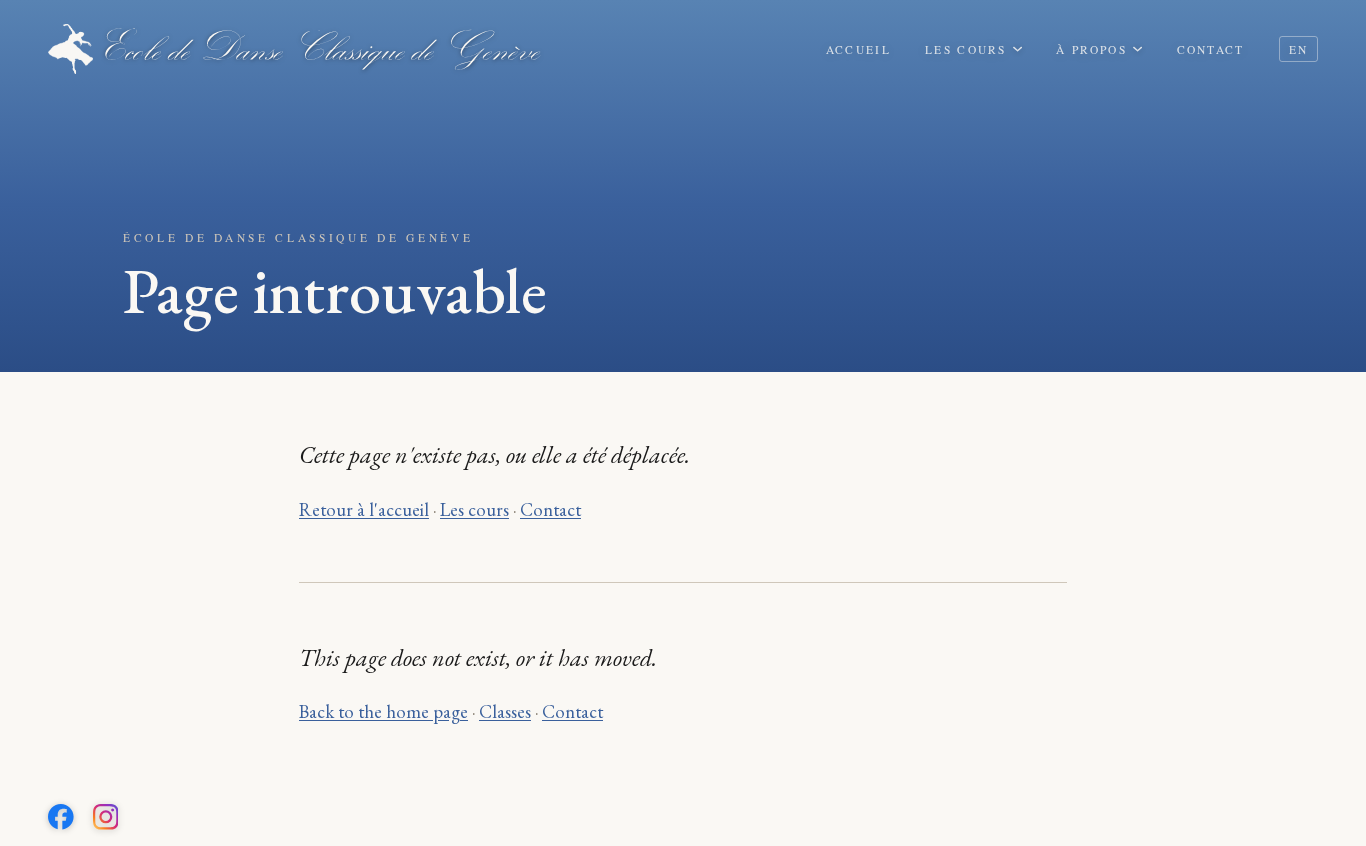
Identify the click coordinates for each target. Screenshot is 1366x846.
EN (1299, 49)
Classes (505, 711)
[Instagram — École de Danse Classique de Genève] (106, 817)
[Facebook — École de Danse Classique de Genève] (61, 817)
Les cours (966, 49)
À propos (1091, 49)
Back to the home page (383, 711)
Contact (1211, 49)
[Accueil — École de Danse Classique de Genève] (294, 49)
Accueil (858, 49)
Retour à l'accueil (364, 509)
